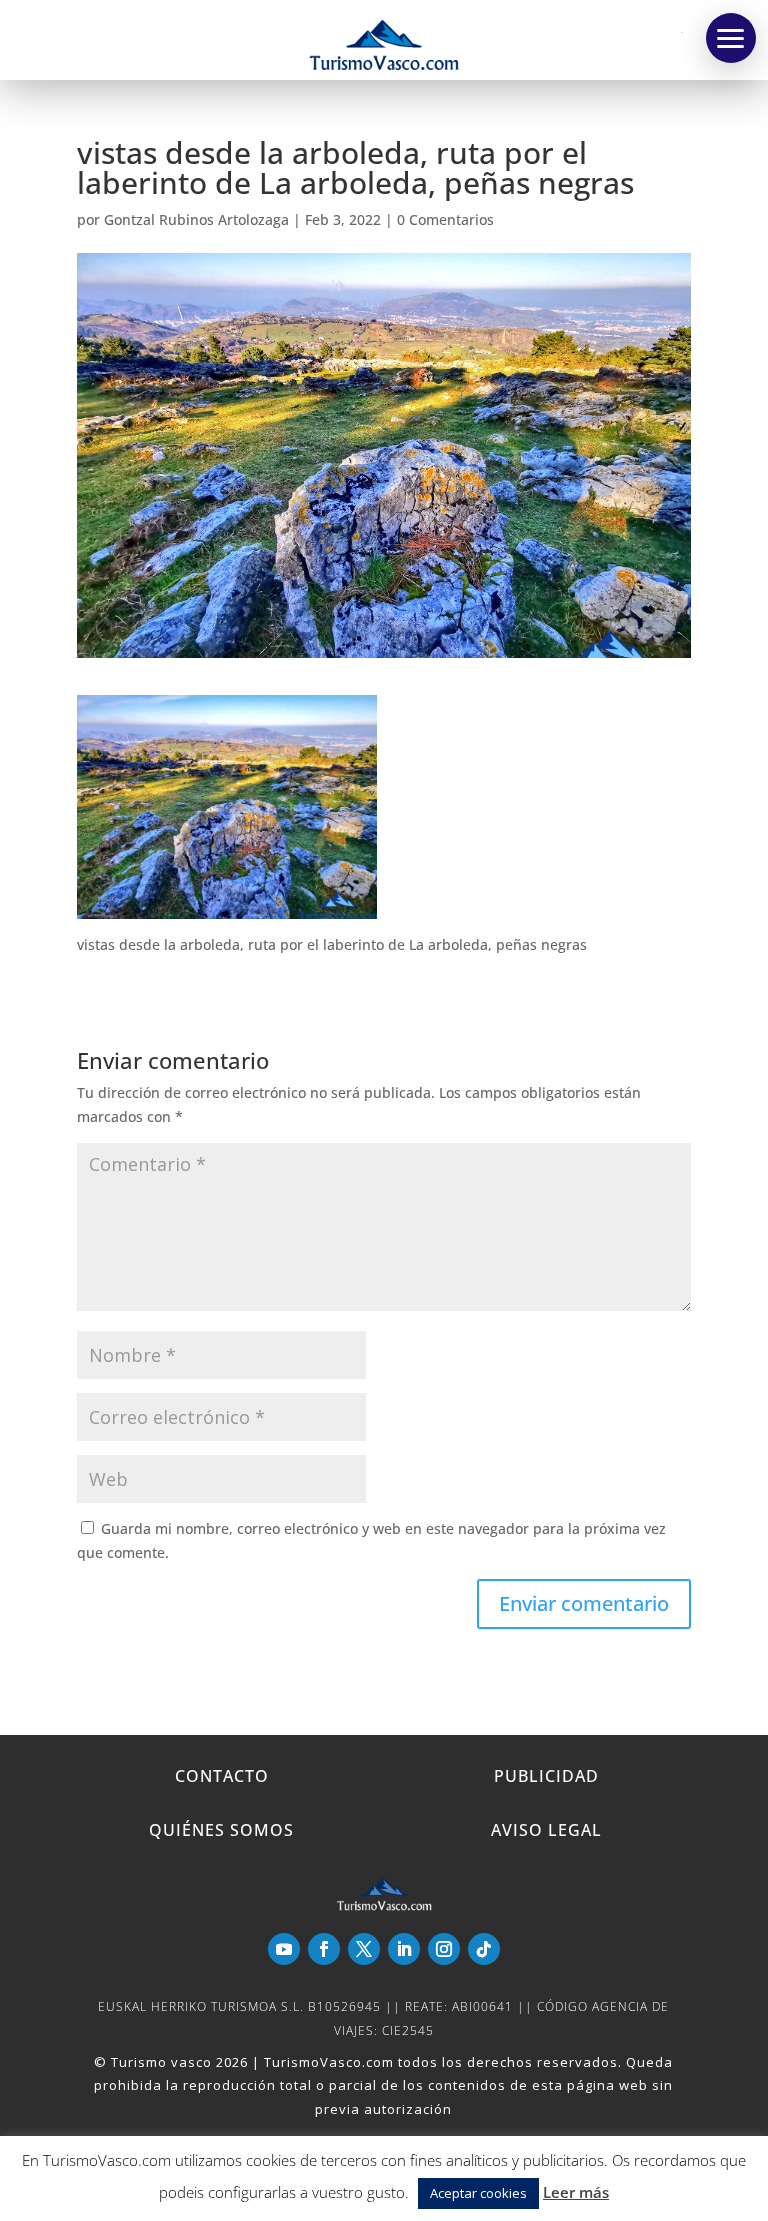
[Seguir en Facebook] (324, 1949)
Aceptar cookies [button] (478, 2193)
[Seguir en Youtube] (284, 1949)
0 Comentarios (445, 219)
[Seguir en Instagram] (444, 1949)
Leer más (576, 2192)
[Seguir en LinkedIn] (404, 1949)
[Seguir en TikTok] (484, 1949)
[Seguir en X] (364, 1949)
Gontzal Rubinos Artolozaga (196, 219)
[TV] (731, 38)
